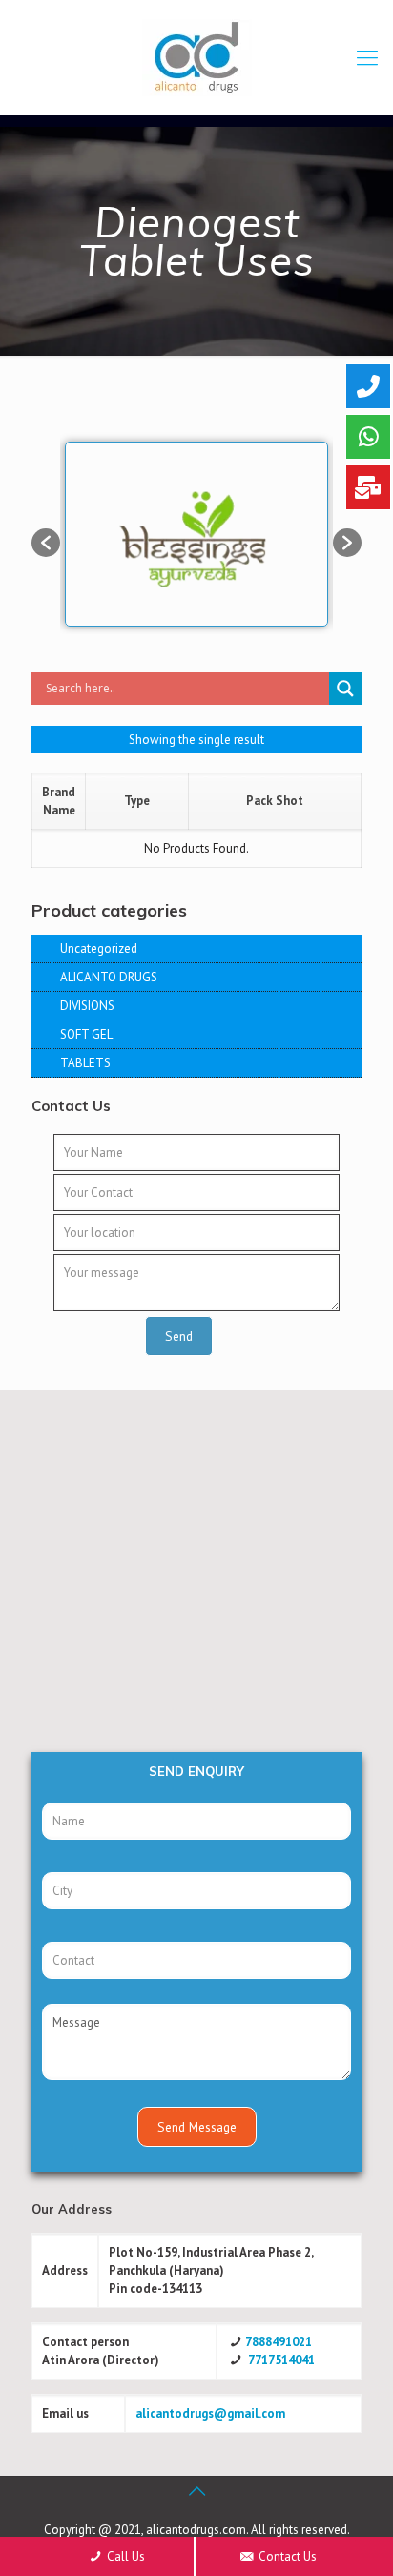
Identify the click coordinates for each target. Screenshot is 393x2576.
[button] (46, 543)
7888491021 (279, 2342)
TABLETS (85, 1063)
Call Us (124, 2556)
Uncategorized (99, 948)
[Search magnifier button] (345, 689)
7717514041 (281, 2360)
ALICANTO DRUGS (109, 977)
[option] (196, 533)
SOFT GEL (86, 1034)
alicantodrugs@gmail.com (210, 2413)
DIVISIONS (87, 1006)
